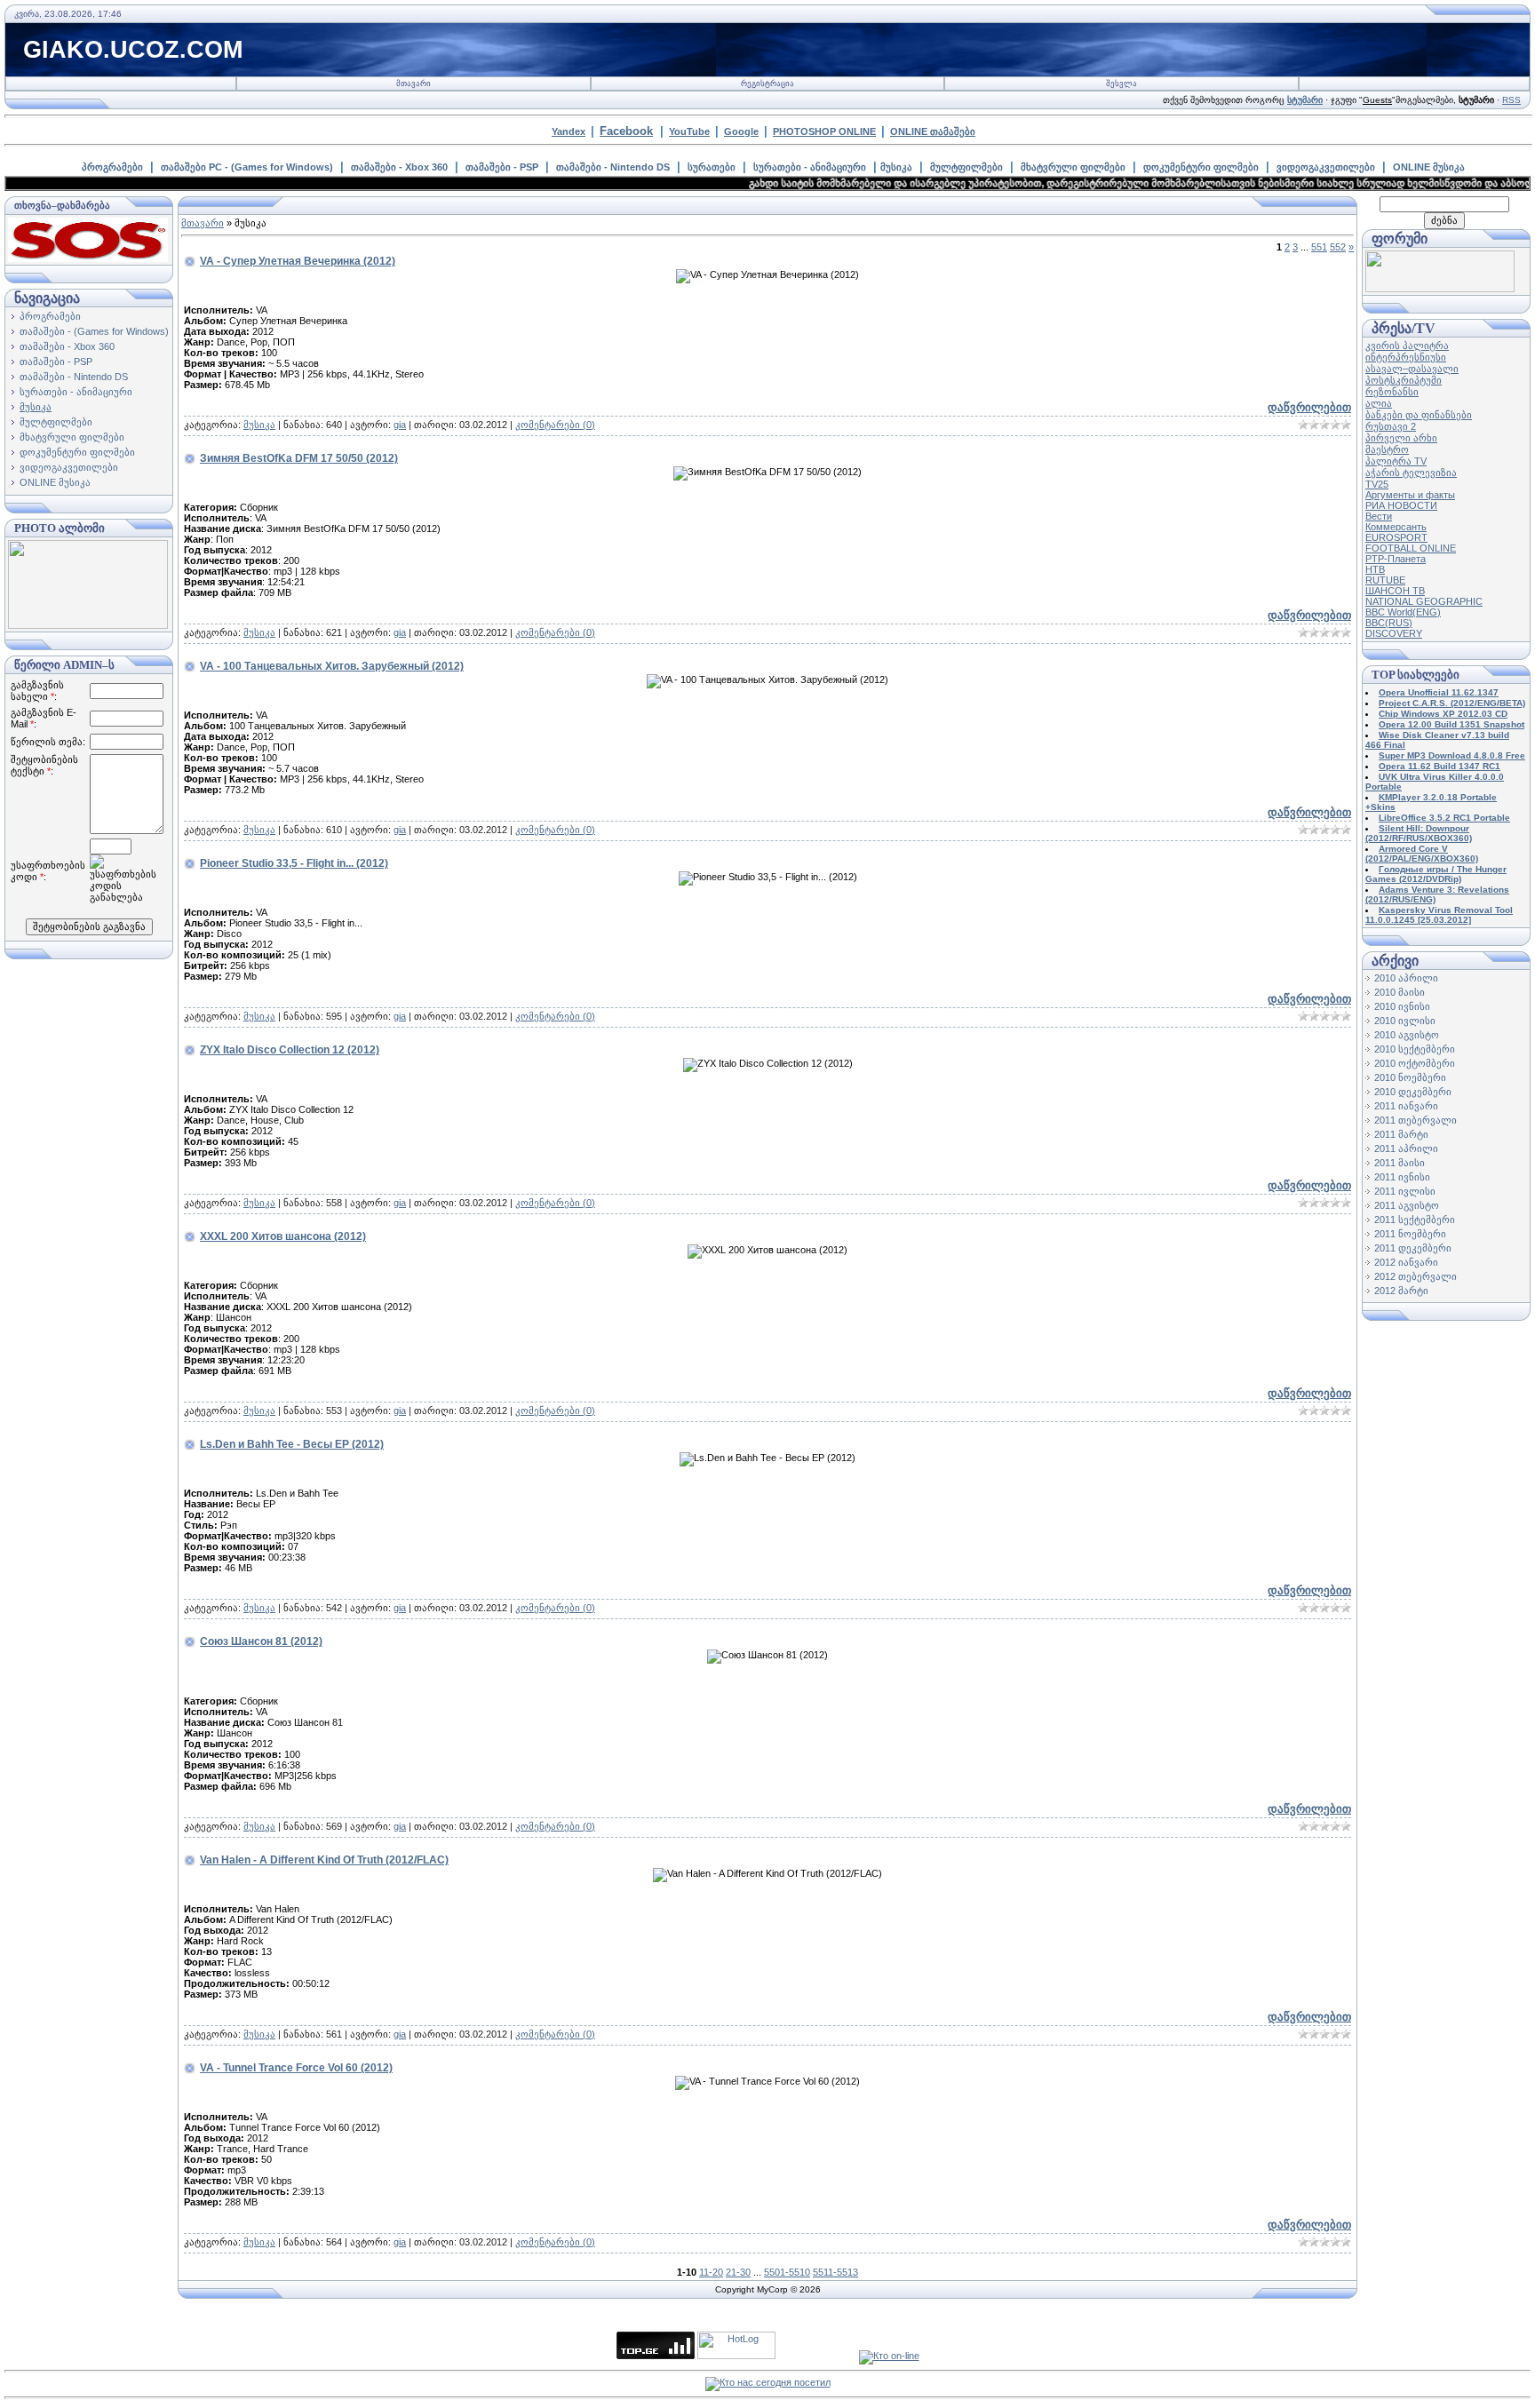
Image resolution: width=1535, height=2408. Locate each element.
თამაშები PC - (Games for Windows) (247, 167)
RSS (1511, 100)
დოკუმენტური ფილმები (1201, 167)
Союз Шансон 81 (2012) (261, 1641)
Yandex (569, 131)
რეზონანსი (1392, 392)
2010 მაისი (1400, 992)
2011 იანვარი (1406, 1106)
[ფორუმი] (1440, 289)
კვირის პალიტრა (1407, 346)
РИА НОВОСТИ (1401, 505)
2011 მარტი (1401, 1134)
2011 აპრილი (1406, 1148)
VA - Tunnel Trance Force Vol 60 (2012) (296, 2068)
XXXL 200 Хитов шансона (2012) (283, 1236)
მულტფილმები (966, 167)
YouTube (689, 131)
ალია (1379, 403)
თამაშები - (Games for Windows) (94, 331)
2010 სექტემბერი (1415, 1049)
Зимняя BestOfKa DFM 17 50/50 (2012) (299, 458)
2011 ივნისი (1402, 1177)
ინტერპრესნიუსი (1406, 357)
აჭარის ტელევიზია (1411, 473)
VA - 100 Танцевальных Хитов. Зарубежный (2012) (332, 666)
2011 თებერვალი (1416, 1120)
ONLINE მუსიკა (1429, 167)
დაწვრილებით (1309, 407)
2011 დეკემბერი (1413, 1248)
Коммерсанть (1396, 527)
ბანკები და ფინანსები (1419, 415)
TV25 (1377, 484)
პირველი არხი (1401, 438)
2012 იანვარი (1406, 1262)
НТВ (1375, 569)
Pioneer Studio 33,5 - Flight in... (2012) (294, 863)
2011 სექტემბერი (1415, 1220)
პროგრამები (112, 167)
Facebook (626, 131)
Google (741, 131)
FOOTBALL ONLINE (1411, 548)
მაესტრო (1387, 449)
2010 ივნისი (1402, 1006)
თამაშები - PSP (502, 167)
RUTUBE (1385, 580)
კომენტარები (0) (555, 425)
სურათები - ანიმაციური (810, 167)
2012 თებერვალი (1416, 1276)
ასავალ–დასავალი (1412, 369)
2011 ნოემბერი (1410, 1234)
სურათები (712, 167)
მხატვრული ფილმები (1073, 167)
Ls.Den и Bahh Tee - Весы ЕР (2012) (292, 1444)
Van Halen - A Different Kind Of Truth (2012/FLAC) (324, 1860)
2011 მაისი (1400, 1163)
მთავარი (414, 83)
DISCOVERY (1394, 633)
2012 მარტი (1401, 1291)
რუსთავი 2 (1391, 426)
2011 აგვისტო (1407, 1205)
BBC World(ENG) (1403, 612)
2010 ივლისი (1405, 1021)
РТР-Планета (1396, 559)
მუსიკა (896, 167)
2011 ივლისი (1405, 1191)
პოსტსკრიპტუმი (1404, 380)
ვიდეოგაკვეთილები (1326, 167)
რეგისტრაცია (767, 83)
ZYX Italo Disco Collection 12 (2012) (290, 1050)
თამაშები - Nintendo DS (613, 167)
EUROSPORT (1396, 537)
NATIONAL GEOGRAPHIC (1424, 601)
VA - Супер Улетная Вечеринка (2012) (298, 261)
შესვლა (1121, 83)
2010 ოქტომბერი (1415, 1063)
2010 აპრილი (1406, 978)
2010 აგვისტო (1407, 1035)
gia (400, 425)
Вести (1379, 516)
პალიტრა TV (1396, 461)
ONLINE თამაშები (933, 131)
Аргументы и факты (1410, 495)
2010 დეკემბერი (1413, 1092)
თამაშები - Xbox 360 (399, 167)
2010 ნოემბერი (1410, 1077)
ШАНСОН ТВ (1395, 591)
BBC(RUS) (1389, 623)
